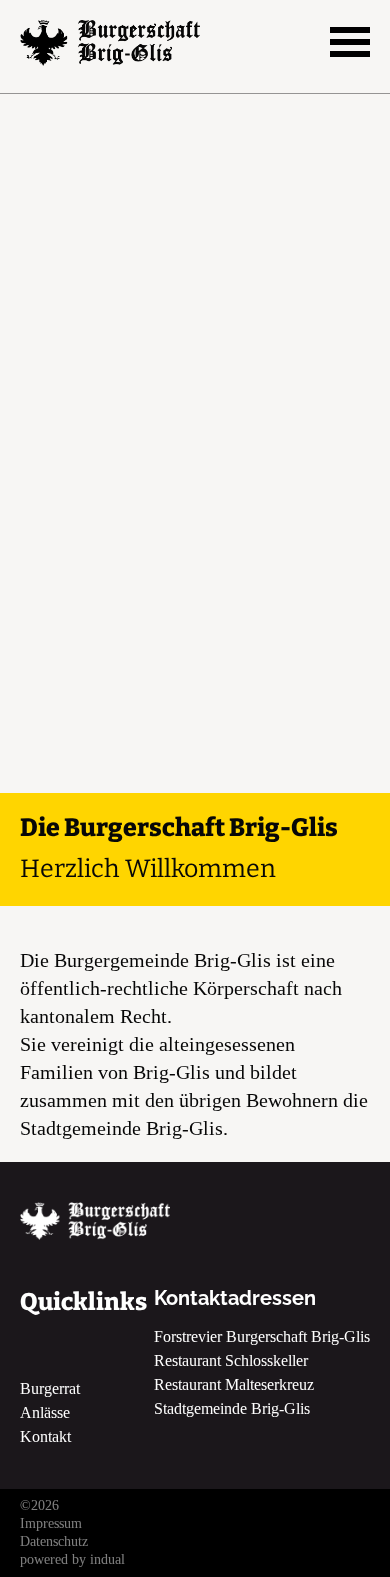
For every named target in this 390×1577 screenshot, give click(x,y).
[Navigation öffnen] (350, 42)
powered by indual (72, 1559)
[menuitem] (195, 1524)
